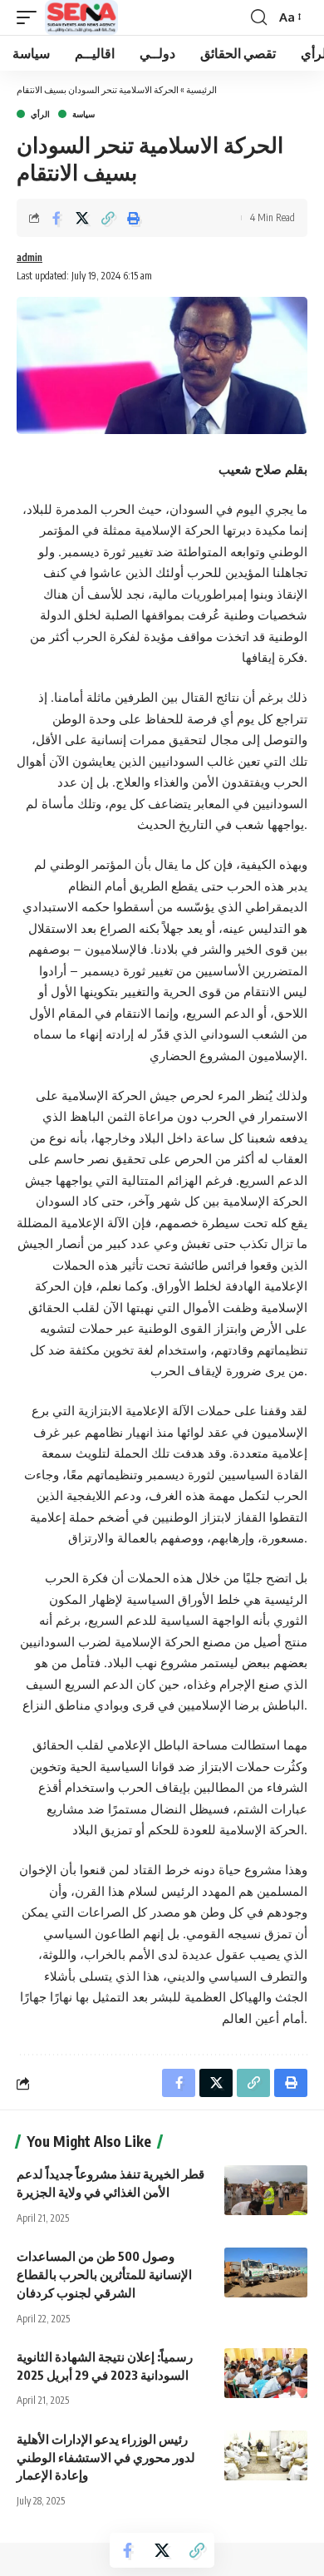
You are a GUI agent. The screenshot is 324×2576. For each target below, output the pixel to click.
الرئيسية (201, 89)
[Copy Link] (108, 218)
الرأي (40, 114)
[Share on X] (82, 218)
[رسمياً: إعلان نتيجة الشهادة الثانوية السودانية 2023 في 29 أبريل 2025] (266, 2373)
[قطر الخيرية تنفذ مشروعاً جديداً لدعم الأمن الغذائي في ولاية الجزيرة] (266, 2190)
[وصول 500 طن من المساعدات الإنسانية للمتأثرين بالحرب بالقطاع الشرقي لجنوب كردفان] (266, 2273)
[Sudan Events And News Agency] (81, 17)
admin (29, 257)
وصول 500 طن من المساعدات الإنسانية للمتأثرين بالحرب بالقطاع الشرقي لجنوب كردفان (104, 2274)
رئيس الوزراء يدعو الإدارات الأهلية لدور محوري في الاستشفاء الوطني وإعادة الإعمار (106, 2457)
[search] (259, 17)
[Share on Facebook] (56, 218)
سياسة (83, 114)
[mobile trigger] (31, 17)
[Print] (134, 218)
